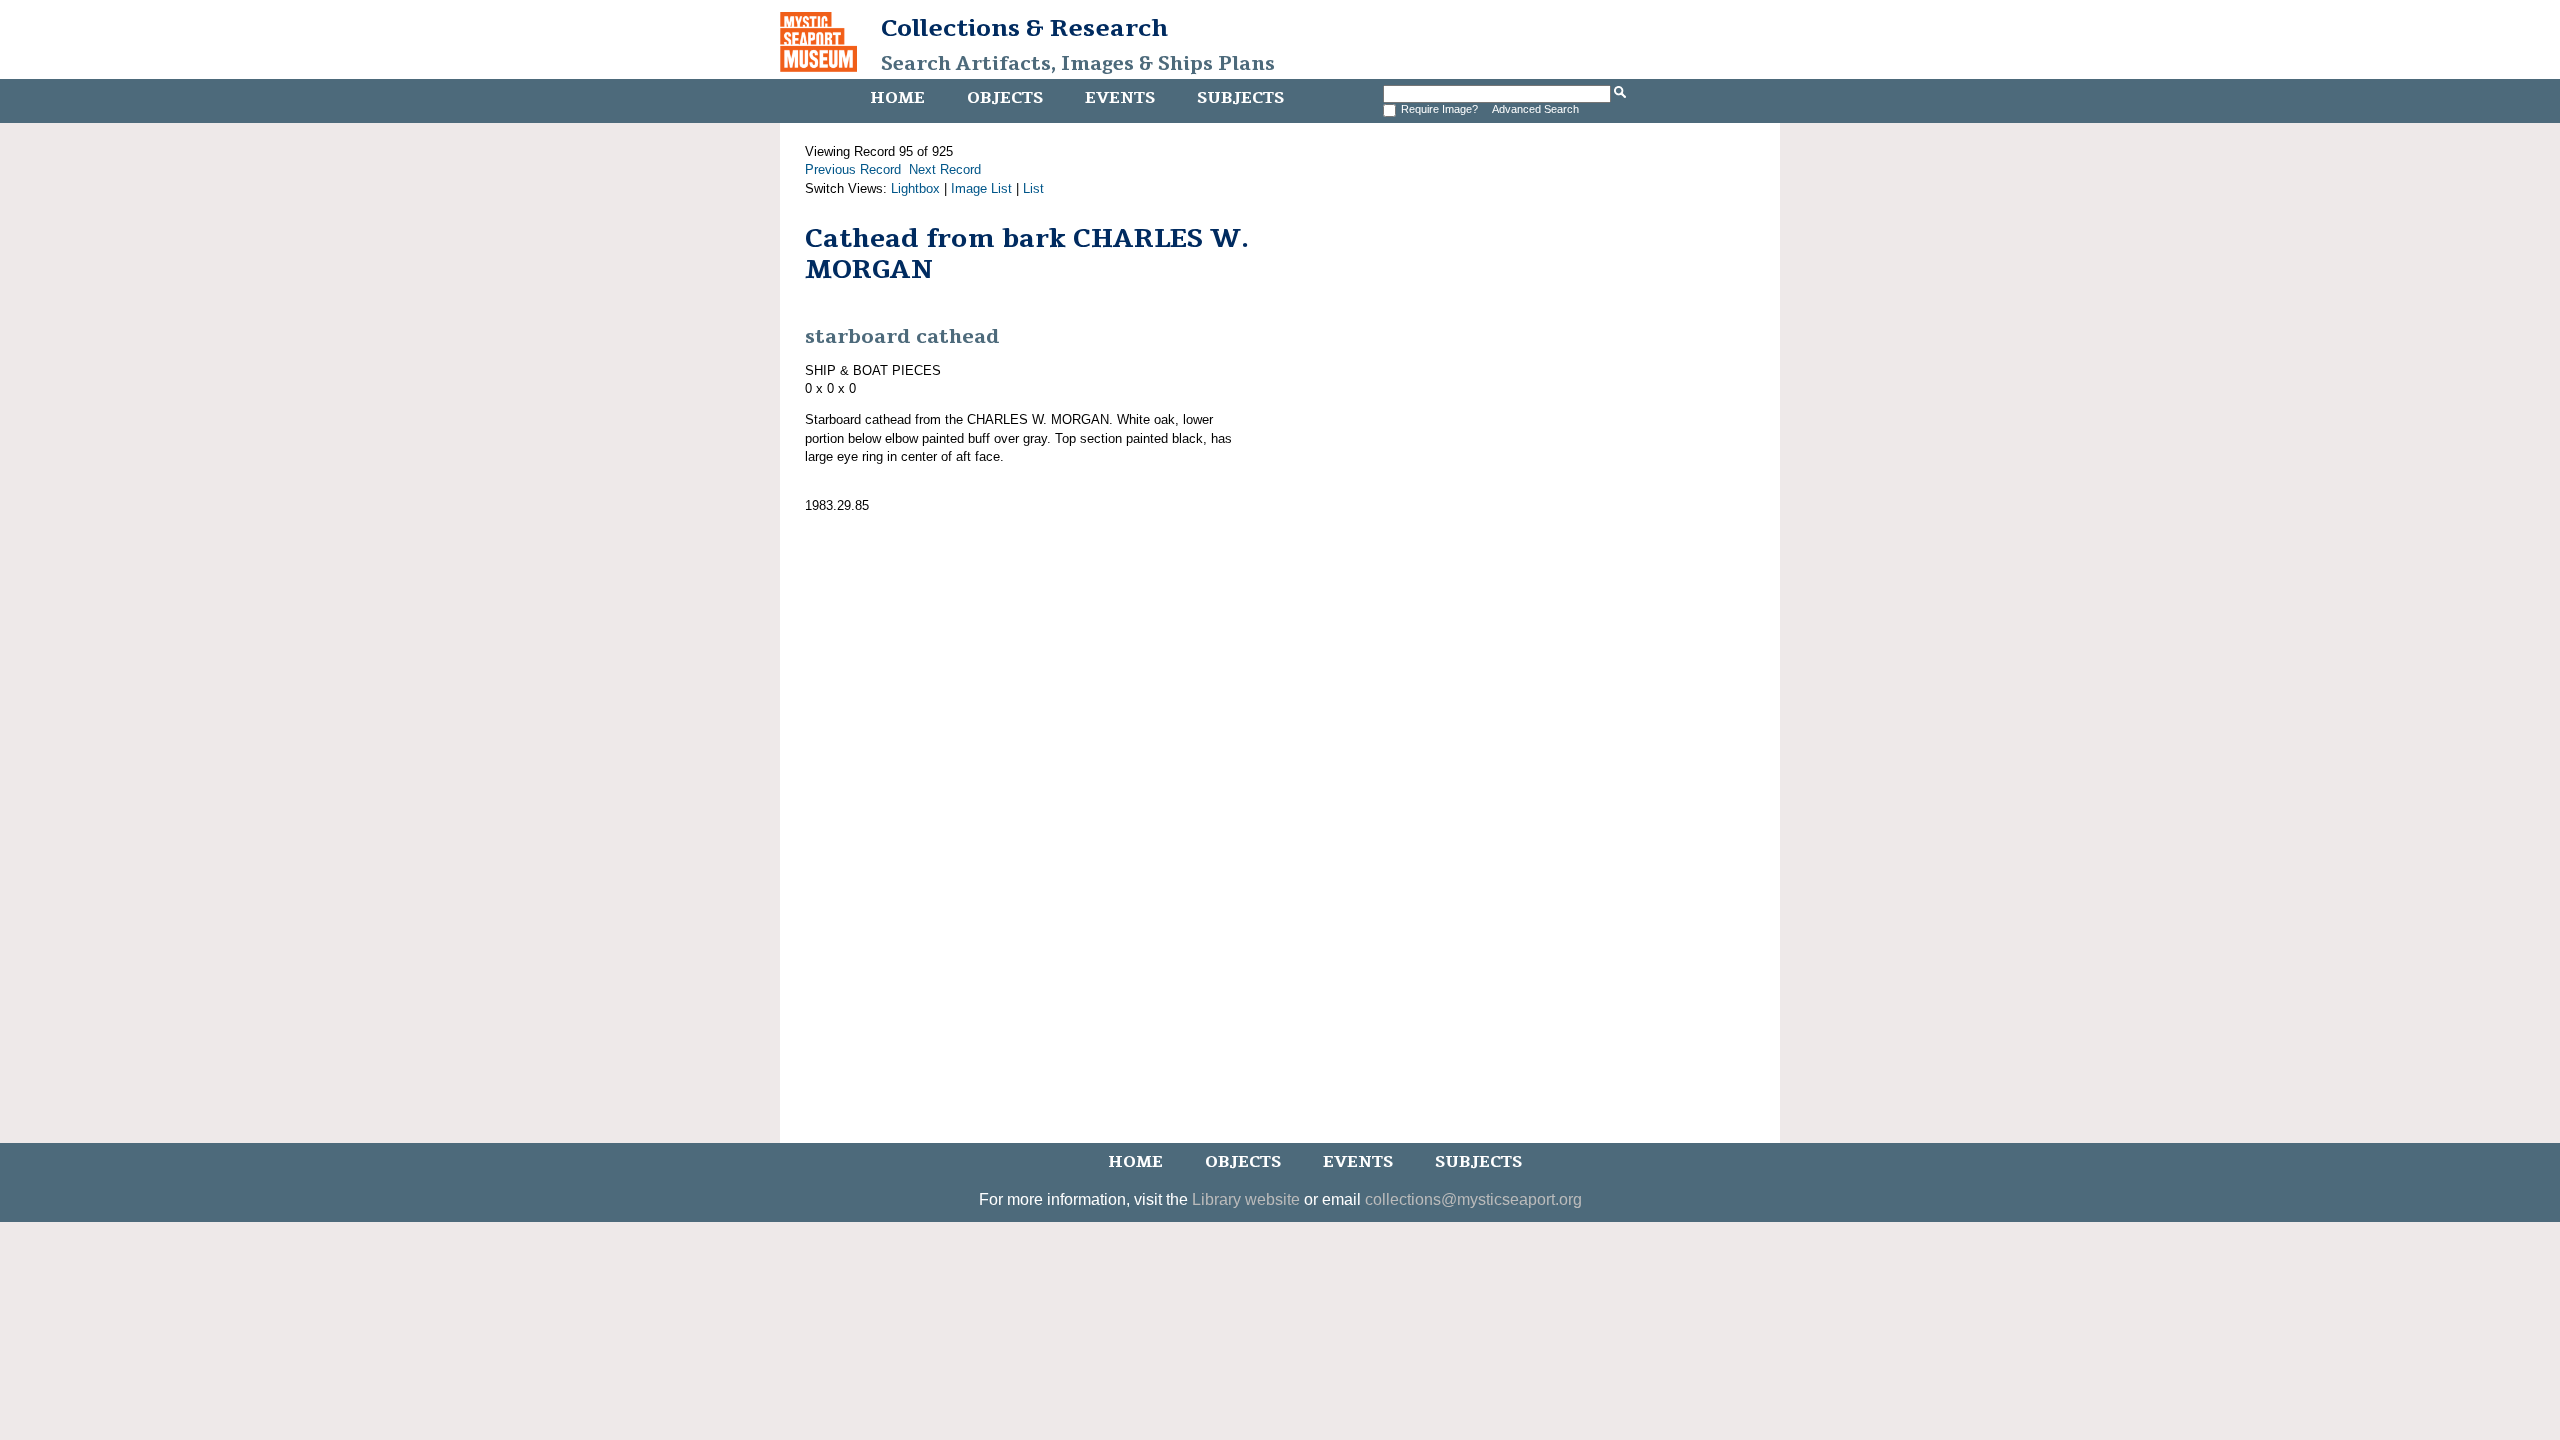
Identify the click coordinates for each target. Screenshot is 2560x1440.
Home (897, 98)
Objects (1005, 98)
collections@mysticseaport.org (1473, 1199)
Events (1120, 98)
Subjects (1240, 98)
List (1033, 188)
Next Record (945, 169)
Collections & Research (1024, 28)
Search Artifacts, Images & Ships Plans (1078, 64)
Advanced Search (1535, 109)
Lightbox (915, 188)
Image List (981, 188)
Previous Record (853, 169)
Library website (1246, 1199)
